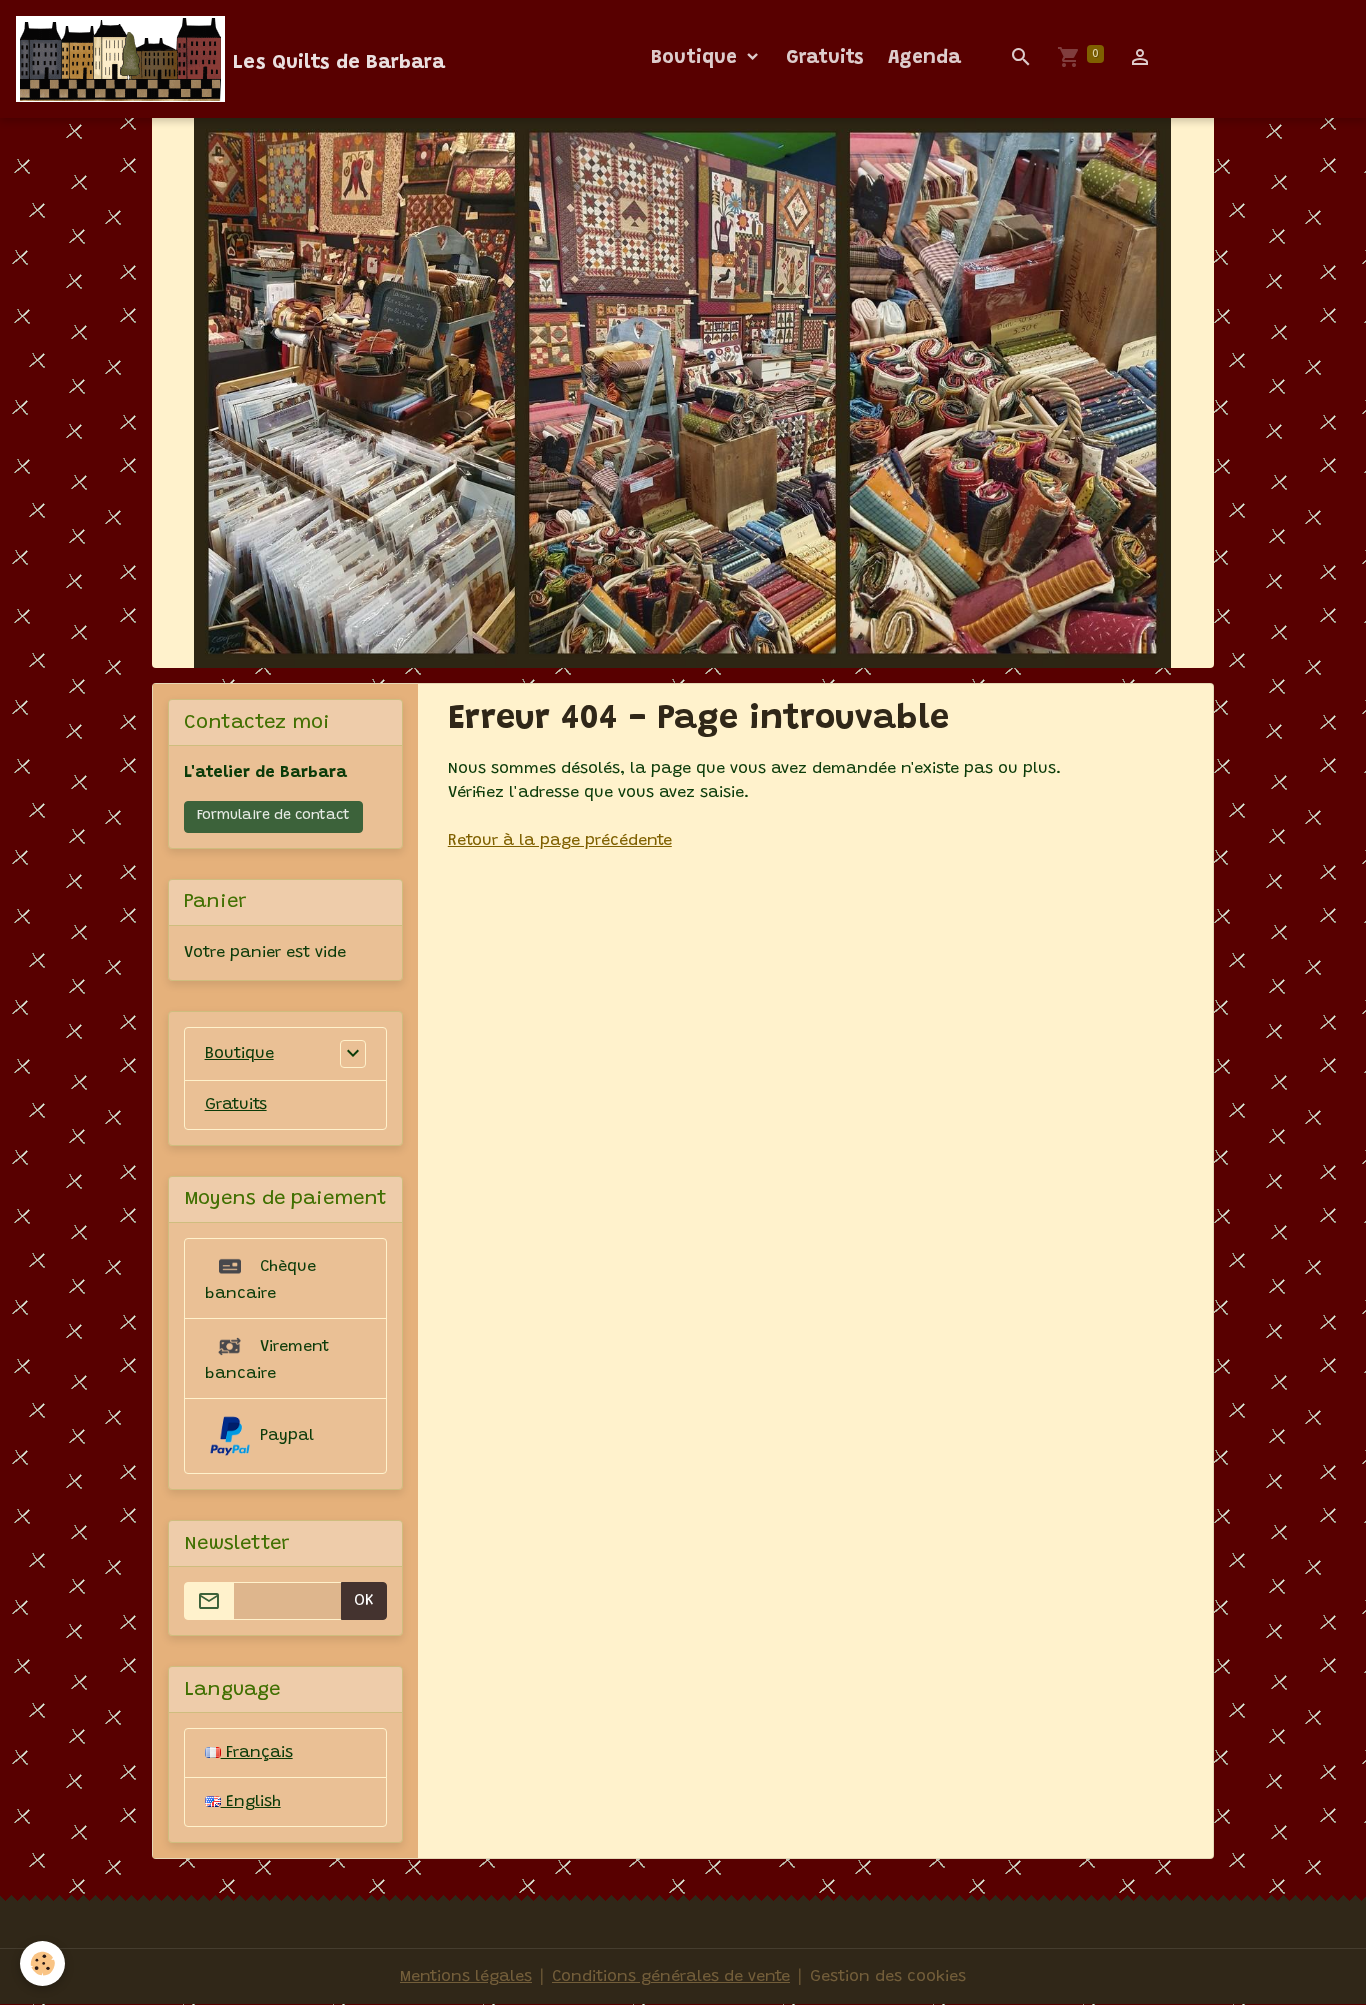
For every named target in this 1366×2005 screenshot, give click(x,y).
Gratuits (825, 58)
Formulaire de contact (273, 816)
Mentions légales (466, 1977)
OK (364, 1601)
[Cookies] (42, 1963)
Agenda (924, 58)
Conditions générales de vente (671, 1977)
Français (257, 1753)
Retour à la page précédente (560, 841)
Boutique (697, 58)
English (251, 1802)
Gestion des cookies (888, 1977)
